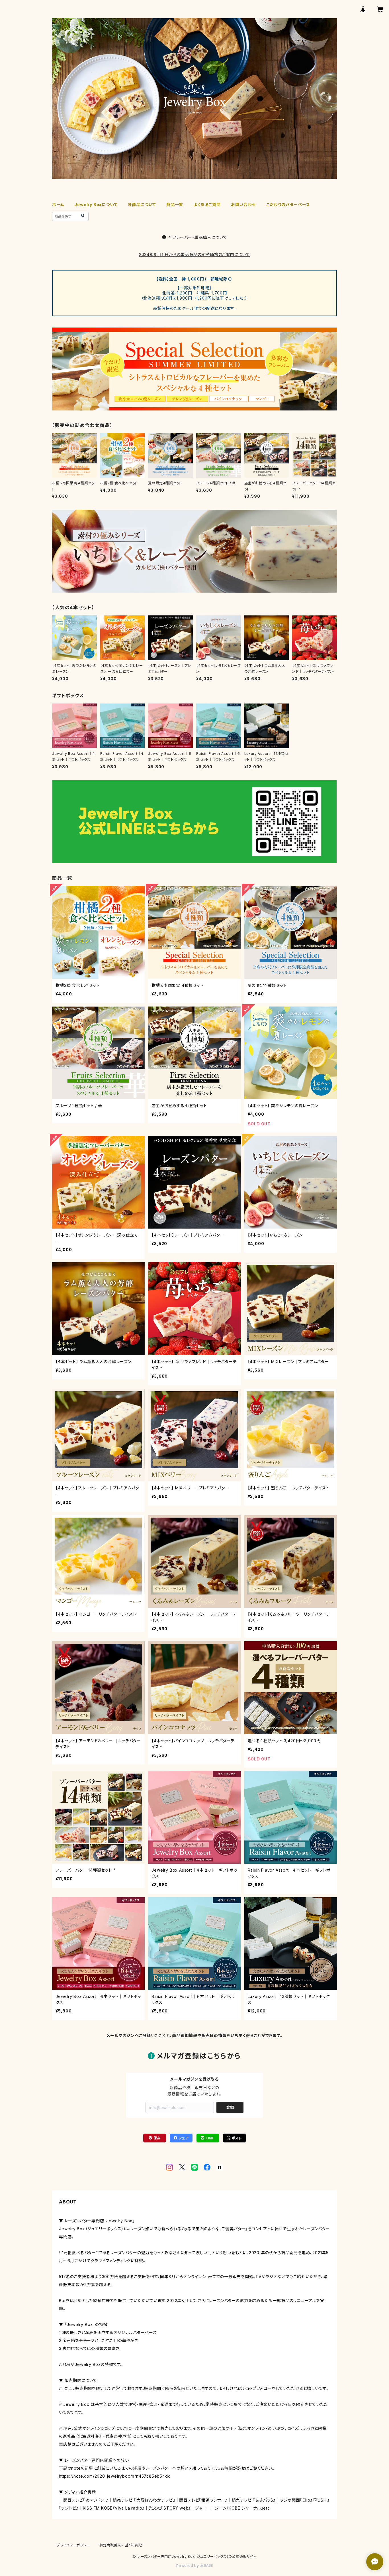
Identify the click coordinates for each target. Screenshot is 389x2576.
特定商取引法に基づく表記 (121, 2545)
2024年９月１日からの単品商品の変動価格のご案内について (195, 254)
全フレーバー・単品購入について (198, 237)
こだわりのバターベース (288, 205)
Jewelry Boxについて (96, 205)
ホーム (58, 205)
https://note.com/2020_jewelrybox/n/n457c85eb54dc (115, 2476)
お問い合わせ (243, 205)
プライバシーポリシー (73, 2545)
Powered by (188, 2566)
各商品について (142, 205)
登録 (230, 2107)
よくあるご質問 (207, 205)
